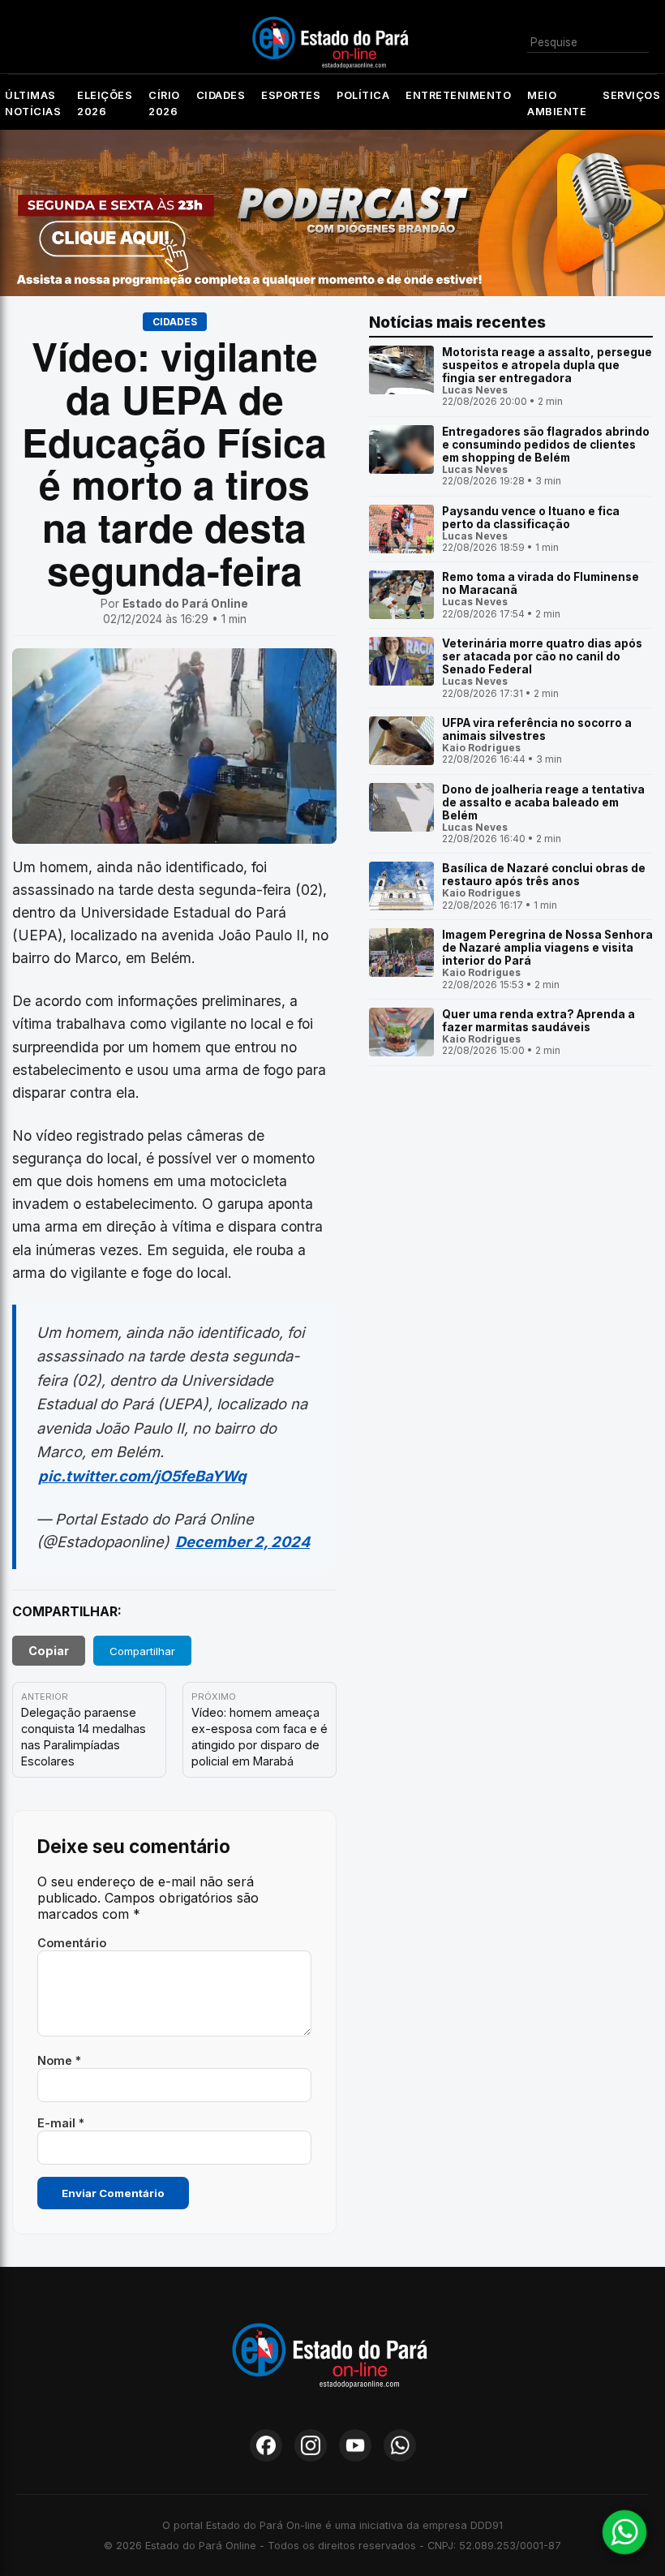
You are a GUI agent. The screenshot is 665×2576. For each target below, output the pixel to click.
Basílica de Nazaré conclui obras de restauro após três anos (544, 875)
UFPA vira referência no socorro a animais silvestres (537, 729)
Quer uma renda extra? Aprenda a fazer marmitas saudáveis (538, 1021)
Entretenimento (458, 95)
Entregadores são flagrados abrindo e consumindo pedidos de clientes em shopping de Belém (546, 445)
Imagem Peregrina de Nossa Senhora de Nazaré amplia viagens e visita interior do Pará (547, 948)
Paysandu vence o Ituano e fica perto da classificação (531, 518)
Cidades (221, 95)
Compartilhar (142, 1651)
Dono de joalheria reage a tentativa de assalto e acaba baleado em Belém (543, 802)
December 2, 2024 (242, 1542)
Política (363, 95)
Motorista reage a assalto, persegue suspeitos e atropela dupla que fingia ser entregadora (547, 365)
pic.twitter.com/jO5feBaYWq (142, 1476)
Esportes (291, 95)
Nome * (59, 2060)
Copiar (49, 1651)
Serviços (631, 95)
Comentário (72, 1943)
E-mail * (61, 2123)
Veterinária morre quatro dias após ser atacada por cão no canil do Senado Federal (542, 656)
